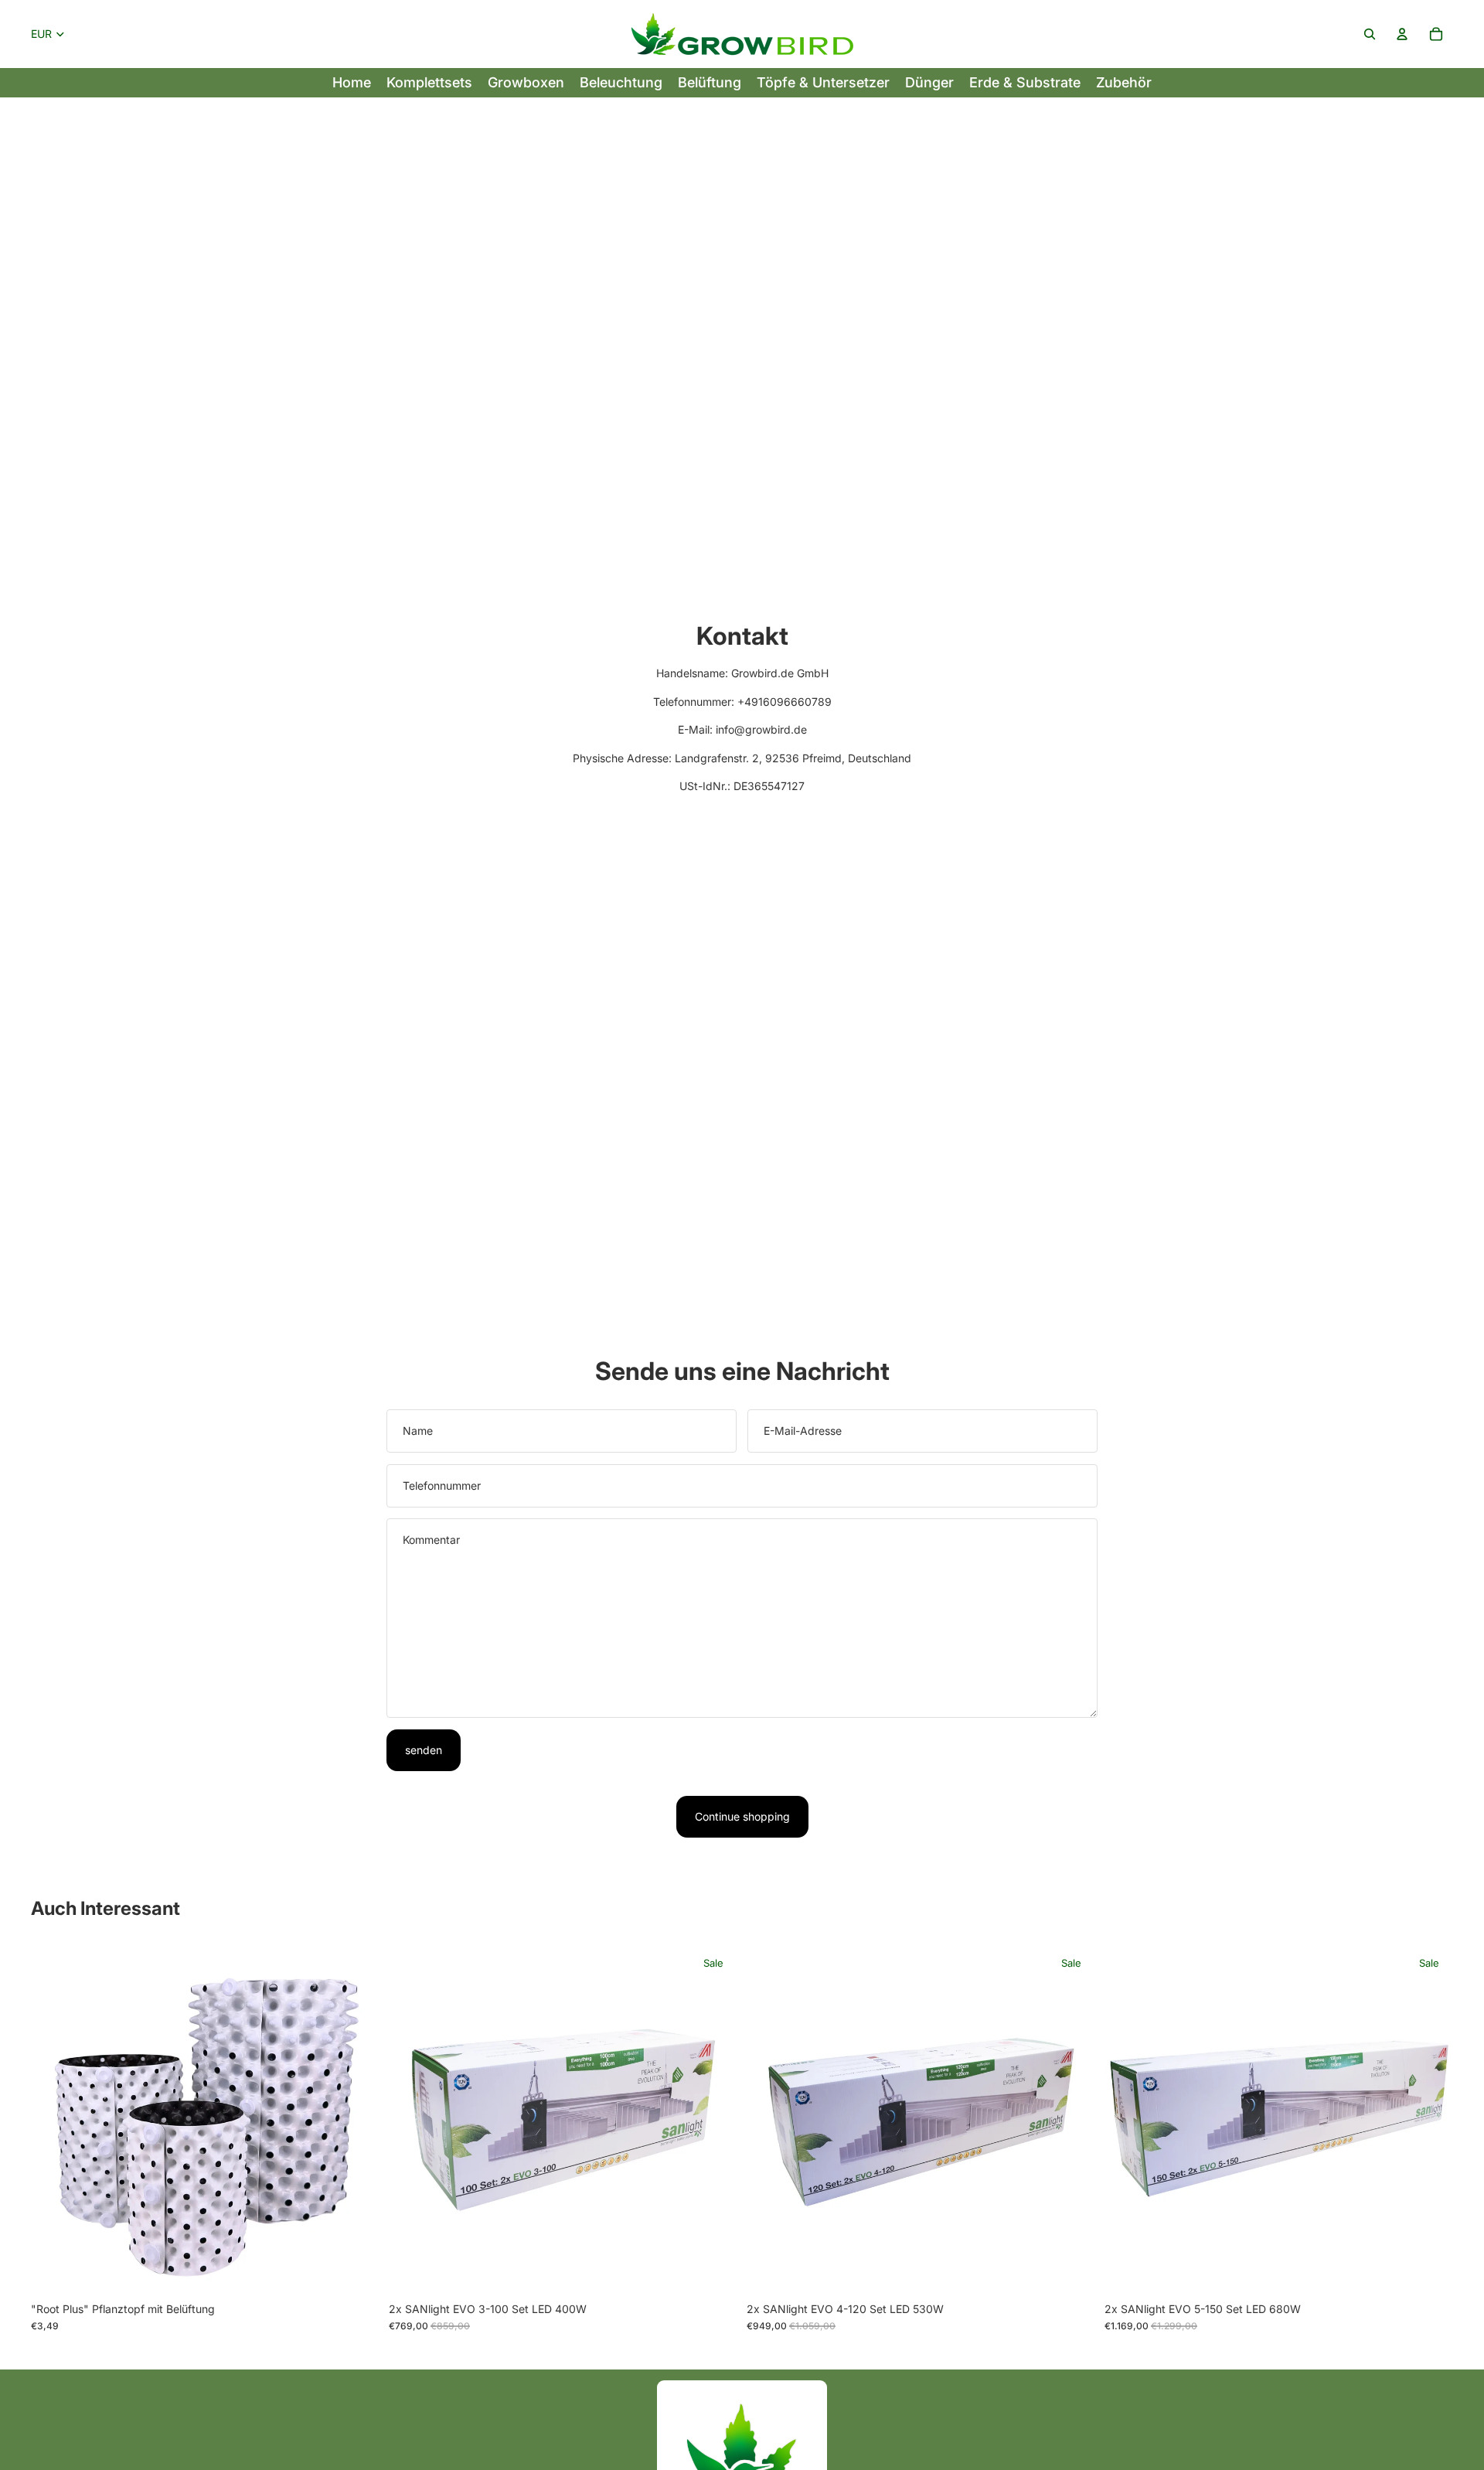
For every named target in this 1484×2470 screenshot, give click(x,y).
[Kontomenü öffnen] (1402, 34)
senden (424, 1750)
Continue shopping (742, 1816)
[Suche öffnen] (1370, 34)
